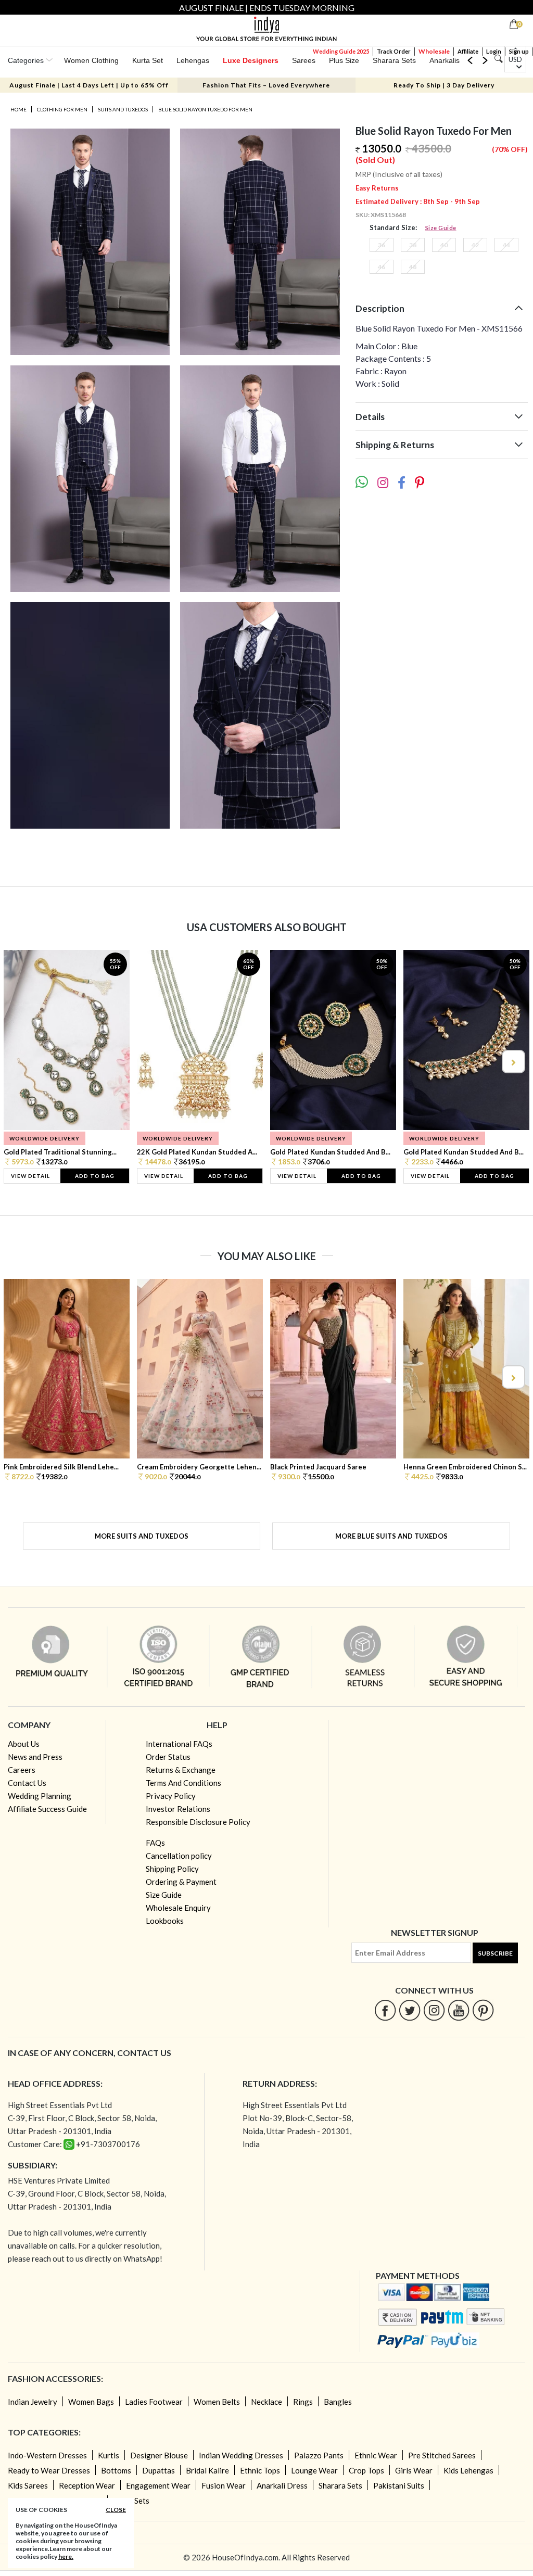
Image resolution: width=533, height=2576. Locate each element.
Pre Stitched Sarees (442, 2455)
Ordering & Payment (181, 1882)
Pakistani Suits (399, 2485)
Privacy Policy (171, 1796)
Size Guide (441, 228)
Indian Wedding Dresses (241, 2455)
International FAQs (179, 1744)
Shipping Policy (172, 1869)
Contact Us (27, 1783)
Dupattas (158, 2470)
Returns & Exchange (181, 1770)
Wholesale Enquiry (178, 1908)
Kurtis (109, 2455)
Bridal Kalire (207, 2470)
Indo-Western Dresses (47, 2455)
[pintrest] (483, 2010)
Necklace (266, 2402)
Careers (22, 1770)
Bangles (338, 2402)
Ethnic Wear (376, 2455)
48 (413, 267)
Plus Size (344, 60)
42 (475, 245)
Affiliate (468, 51)
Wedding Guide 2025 (341, 51)
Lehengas (193, 60)
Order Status (168, 1757)
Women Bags (91, 2402)
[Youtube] (459, 2010)
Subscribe (495, 1953)
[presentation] (21, 1062)
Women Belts (217, 2402)
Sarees (304, 60)
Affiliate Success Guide (47, 1809)
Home (18, 109)
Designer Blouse (159, 2455)
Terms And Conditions (183, 1783)
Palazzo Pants (319, 2455)
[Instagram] (434, 2010)
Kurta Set (148, 60)
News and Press (35, 1757)
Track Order (394, 51)
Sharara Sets (394, 60)
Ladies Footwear (154, 2402)
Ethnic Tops (260, 2470)
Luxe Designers (251, 60)
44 (506, 245)
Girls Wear (414, 2470)
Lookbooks (165, 1921)
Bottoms (116, 2470)
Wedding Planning (40, 1796)
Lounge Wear (314, 2470)
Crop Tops (366, 2470)
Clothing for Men (62, 109)
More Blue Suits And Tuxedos (391, 1536)
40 (444, 245)
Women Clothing (91, 60)
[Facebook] (385, 2010)
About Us (24, 1744)
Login (494, 51)
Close (116, 2510)
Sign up (519, 51)
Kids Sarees (28, 2485)
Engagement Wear (158, 2485)
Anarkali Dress (282, 2485)
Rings (303, 2402)
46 (382, 267)
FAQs (155, 1843)
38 (413, 245)
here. (66, 2556)
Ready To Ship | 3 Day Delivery (444, 85)
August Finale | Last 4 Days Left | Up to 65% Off (89, 85)
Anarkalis (445, 60)
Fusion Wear (224, 2485)
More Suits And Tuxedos (142, 1536)
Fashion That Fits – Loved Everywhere (266, 85)
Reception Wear (87, 2485)
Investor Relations (178, 1809)
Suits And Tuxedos (123, 109)
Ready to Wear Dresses (49, 2470)
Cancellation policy (179, 1856)
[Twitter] (410, 2010)
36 (382, 245)
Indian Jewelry (33, 2402)
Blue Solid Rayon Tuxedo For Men (205, 109)
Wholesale (434, 51)
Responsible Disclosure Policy (198, 1822)
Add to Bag (95, 1176)
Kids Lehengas (468, 2470)
